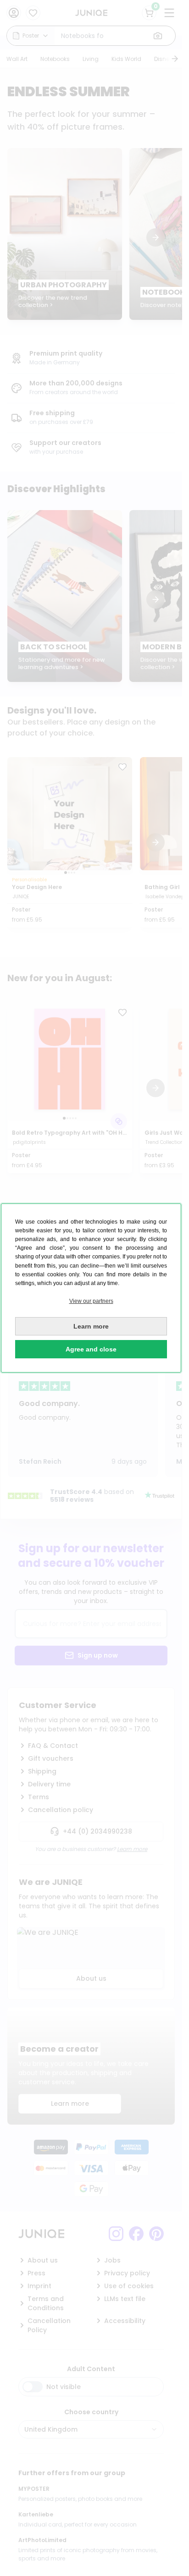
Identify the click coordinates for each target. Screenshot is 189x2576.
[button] (91, 1301)
